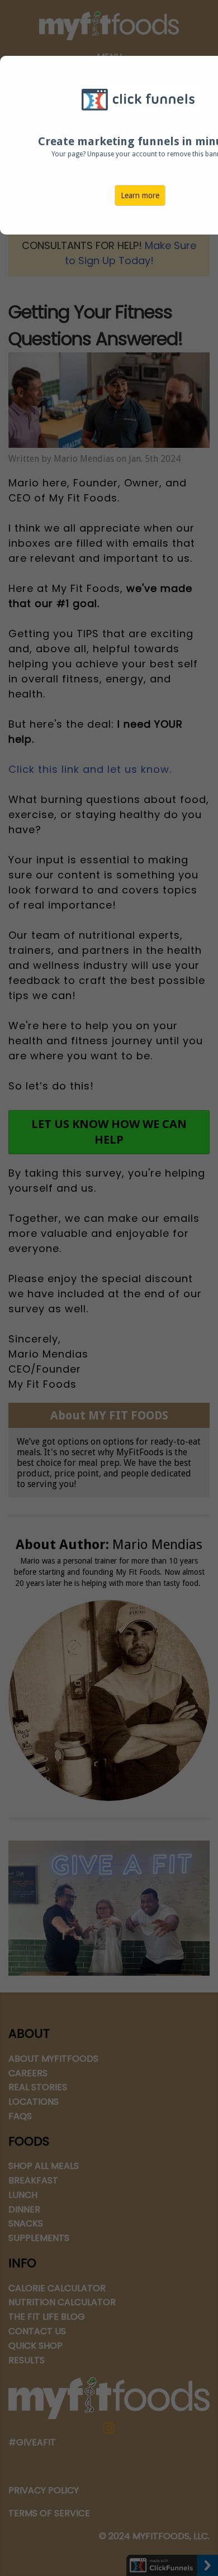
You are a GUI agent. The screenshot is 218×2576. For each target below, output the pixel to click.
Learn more (140, 195)
